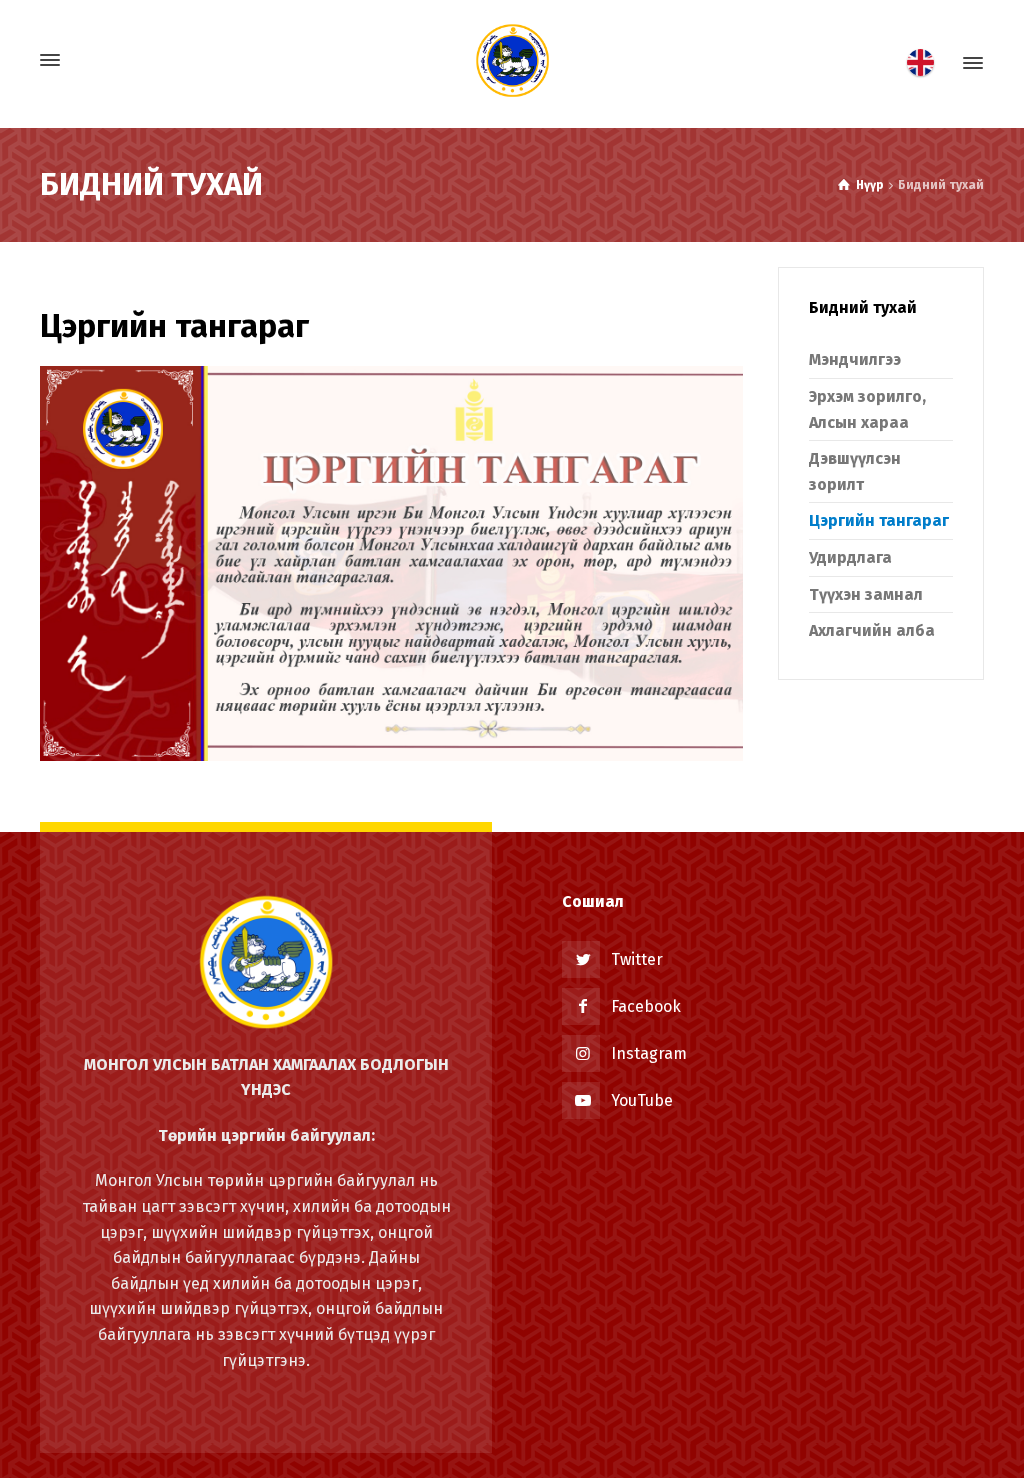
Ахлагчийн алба (872, 630)
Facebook (646, 1006)
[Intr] (512, 60)
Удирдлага (850, 557)
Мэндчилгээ (855, 359)
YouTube (642, 1100)
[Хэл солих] (926, 63)
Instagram (649, 1053)
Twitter (637, 959)
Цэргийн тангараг (879, 520)
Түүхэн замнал (866, 594)
